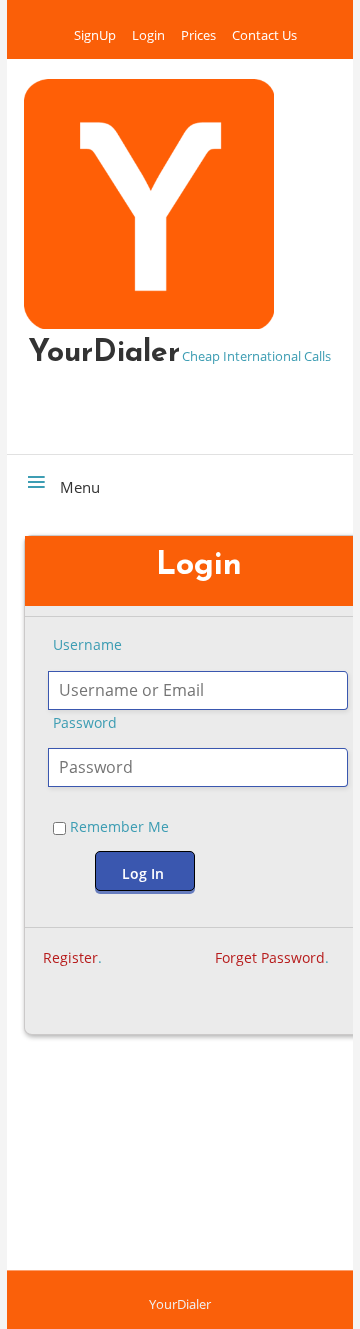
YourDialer (104, 353)
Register (70, 957)
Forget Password (270, 957)
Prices (198, 35)
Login (148, 35)
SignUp (95, 35)
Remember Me (117, 826)
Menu (78, 487)
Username (87, 644)
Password (85, 722)
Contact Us (264, 35)
